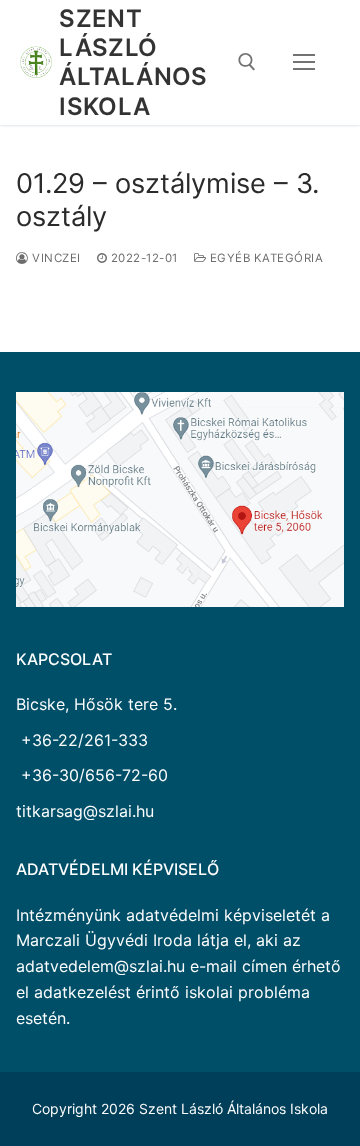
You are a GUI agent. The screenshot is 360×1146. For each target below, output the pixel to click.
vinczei (55, 258)
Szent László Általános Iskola (133, 62)
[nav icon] (304, 63)
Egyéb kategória (264, 258)
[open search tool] (247, 62)
